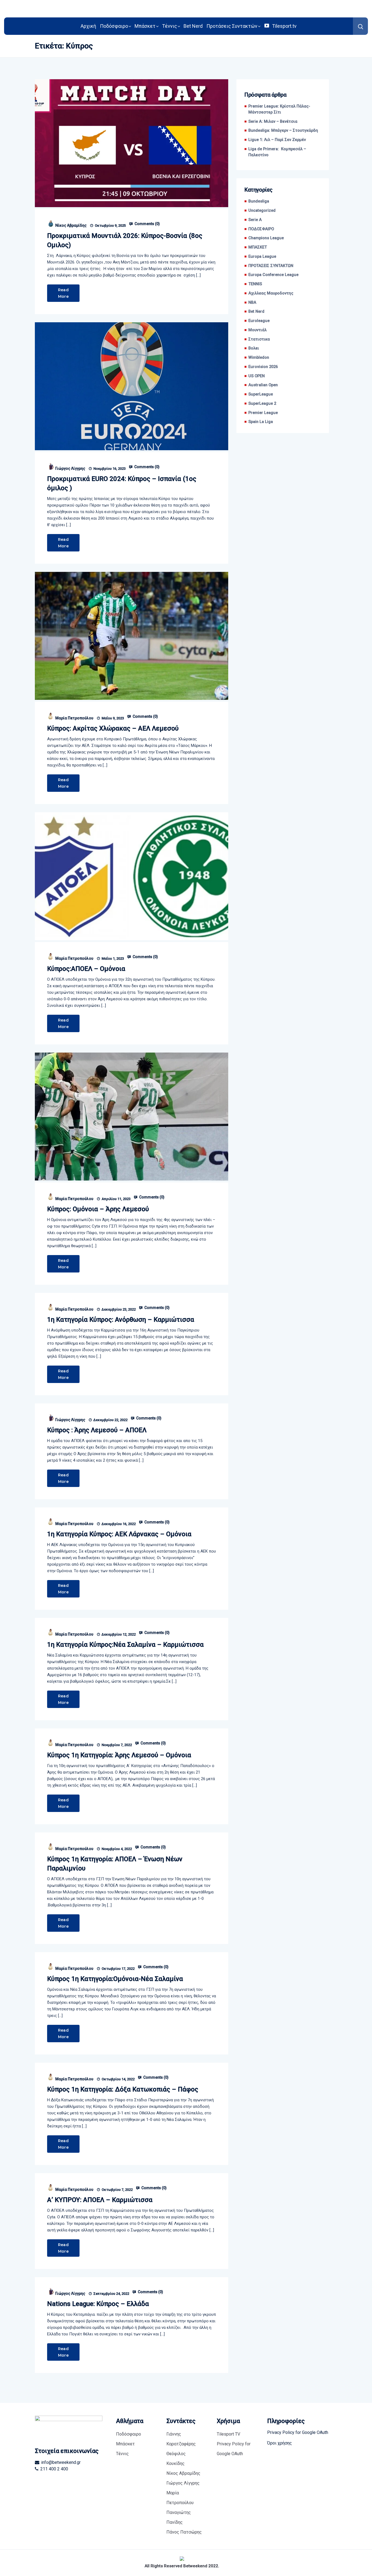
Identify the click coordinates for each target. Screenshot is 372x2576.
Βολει (254, 348)
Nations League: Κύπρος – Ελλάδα (98, 2304)
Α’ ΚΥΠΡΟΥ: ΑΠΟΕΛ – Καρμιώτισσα (100, 2200)
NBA (252, 303)
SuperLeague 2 (262, 404)
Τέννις (170, 26)
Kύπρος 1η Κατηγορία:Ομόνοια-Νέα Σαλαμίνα (115, 1979)
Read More (63, 293)
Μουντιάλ (257, 330)
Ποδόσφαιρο (114, 26)
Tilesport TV (228, 2434)
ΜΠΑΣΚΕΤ (258, 247)
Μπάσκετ (145, 26)
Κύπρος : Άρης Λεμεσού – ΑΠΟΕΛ (97, 1430)
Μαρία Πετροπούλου (74, 718)
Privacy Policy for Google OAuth (234, 2449)
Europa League (262, 257)
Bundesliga (259, 201)
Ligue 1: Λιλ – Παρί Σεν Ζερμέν (277, 140)
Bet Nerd (193, 26)
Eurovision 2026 (263, 367)
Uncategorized (262, 211)
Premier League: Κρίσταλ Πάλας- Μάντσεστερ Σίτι (279, 109)
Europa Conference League (273, 275)
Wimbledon (259, 358)
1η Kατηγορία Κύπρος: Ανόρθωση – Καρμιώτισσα (121, 1320)
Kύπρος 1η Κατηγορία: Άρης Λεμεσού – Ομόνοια (119, 1755)
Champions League (266, 238)
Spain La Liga (261, 422)
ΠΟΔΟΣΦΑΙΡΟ (261, 229)
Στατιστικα (259, 339)
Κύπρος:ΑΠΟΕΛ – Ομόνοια (86, 969)
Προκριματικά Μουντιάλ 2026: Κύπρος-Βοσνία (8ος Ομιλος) (125, 240)
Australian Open (263, 385)
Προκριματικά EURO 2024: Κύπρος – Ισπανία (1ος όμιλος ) (122, 483)
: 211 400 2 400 (53, 2469)
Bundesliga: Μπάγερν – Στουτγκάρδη (283, 131)
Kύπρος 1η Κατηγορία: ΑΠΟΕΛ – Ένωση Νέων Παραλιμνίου (115, 1864)
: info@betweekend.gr (60, 2462)
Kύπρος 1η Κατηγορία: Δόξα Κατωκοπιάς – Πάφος (123, 2089)
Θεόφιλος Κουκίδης (176, 2459)
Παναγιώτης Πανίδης (179, 2517)
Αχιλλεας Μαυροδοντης (271, 293)
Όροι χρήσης (280, 2443)
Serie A (255, 220)
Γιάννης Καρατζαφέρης (181, 2439)
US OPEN (257, 376)
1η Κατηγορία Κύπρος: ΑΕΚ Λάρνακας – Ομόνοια (119, 1534)
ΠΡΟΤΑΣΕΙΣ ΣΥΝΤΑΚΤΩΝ (271, 266)
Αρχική (88, 26)
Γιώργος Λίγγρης (70, 468)
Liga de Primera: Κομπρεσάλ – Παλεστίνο (277, 152)
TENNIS (255, 284)
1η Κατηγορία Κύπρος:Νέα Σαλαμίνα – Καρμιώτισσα (125, 1645)
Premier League (263, 413)
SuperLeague (261, 394)
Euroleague (259, 321)
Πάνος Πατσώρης (184, 2532)
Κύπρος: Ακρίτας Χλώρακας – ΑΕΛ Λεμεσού (113, 728)
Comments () (147, 224)
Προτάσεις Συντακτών (232, 26)
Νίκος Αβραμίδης (71, 225)
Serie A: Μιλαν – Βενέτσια (273, 122)
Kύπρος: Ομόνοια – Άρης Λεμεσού (98, 1209)
